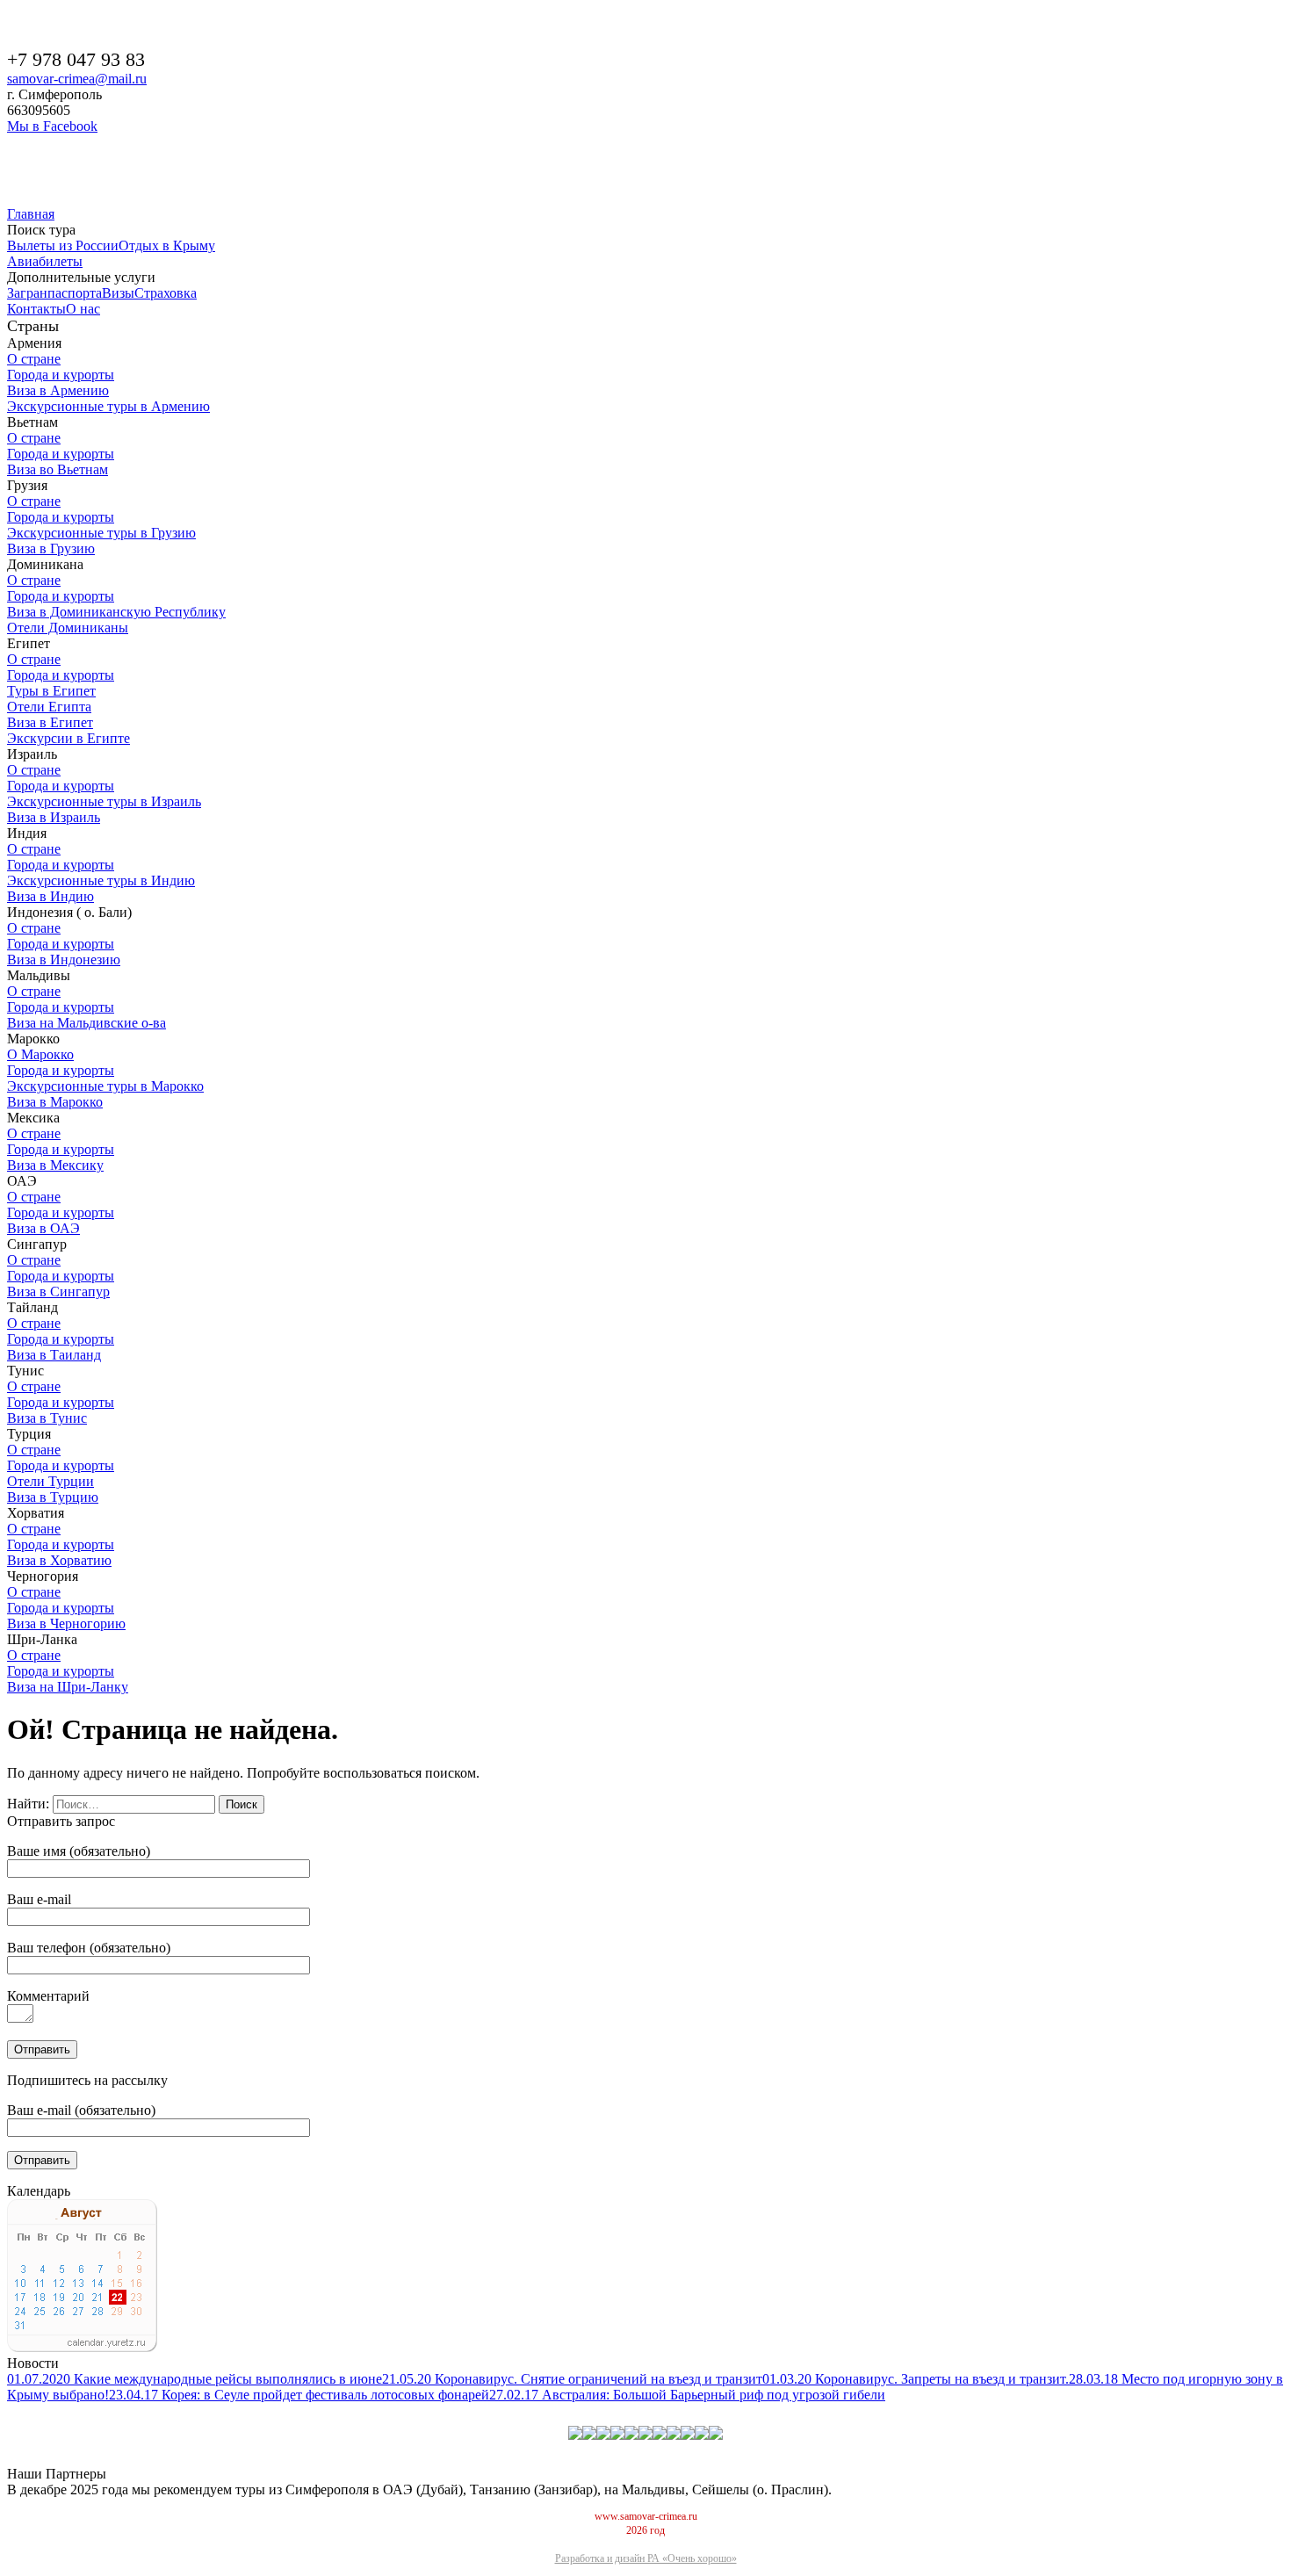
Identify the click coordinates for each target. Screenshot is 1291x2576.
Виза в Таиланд (54, 1355)
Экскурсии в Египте (69, 738)
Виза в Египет (50, 722)
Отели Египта (49, 707)
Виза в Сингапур (58, 1292)
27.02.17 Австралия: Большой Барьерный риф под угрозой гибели (687, 2395)
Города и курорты (61, 375)
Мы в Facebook (52, 126)
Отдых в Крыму (167, 245)
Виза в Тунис (47, 1418)
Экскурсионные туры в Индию (101, 880)
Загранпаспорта (54, 293)
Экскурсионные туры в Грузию (101, 533)
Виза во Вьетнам (58, 469)
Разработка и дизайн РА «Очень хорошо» (646, 2558)
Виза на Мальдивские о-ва (87, 1023)
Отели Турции (50, 1481)
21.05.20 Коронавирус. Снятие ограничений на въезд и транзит (572, 2379)
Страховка (166, 293)
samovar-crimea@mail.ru (77, 79)
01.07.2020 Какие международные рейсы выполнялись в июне (195, 2379)
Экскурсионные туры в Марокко (105, 1086)
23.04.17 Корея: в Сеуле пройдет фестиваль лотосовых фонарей (299, 2395)
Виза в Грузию (51, 548)
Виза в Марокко (55, 1102)
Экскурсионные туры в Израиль (104, 801)
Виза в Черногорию (66, 1624)
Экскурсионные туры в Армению (108, 406)
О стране (34, 359)
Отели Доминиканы (68, 628)
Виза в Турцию (53, 1497)
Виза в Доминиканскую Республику (116, 612)
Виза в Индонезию (64, 960)
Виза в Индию (50, 896)
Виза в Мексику (55, 1165)
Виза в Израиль (54, 817)
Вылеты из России (63, 245)
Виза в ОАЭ (43, 1228)
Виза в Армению (58, 390)
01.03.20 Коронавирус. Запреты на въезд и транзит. (916, 2379)
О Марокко (40, 1054)
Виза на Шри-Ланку (68, 1687)
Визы (118, 293)
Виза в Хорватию (59, 1560)
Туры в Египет (51, 691)
